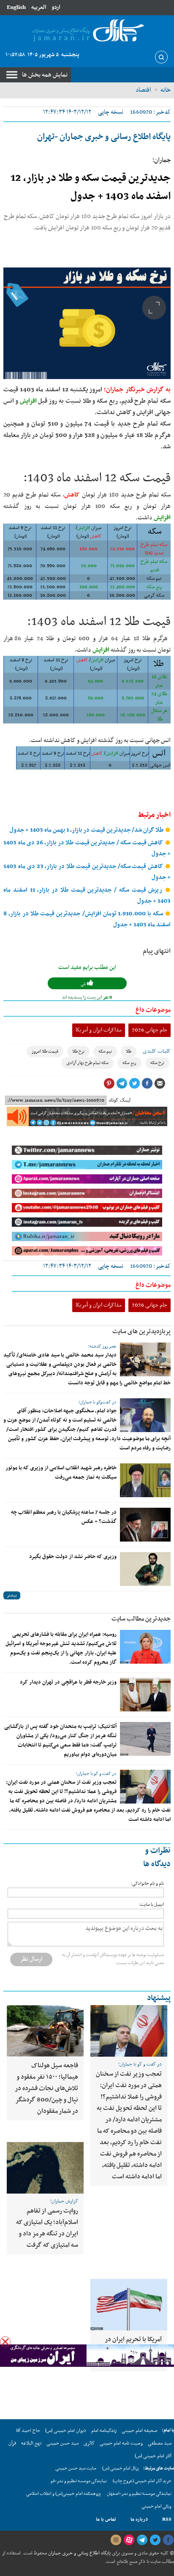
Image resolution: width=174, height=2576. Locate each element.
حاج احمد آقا (28, 2431)
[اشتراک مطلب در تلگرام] (122, 1083)
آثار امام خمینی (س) (153, 2456)
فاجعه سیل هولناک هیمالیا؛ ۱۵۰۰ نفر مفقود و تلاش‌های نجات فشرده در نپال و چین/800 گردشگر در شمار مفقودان (46, 2088)
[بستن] (5, 2342)
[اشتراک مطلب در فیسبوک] (147, 1083)
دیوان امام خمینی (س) (66, 2431)
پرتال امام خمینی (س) (121, 2468)
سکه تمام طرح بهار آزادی (87, 1063)
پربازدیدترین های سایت (141, 1332)
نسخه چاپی (111, 112)
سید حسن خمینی (63, 2443)
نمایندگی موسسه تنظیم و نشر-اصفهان (139, 2494)
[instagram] (116, 2540)
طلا (129, 1052)
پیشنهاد (159, 1998)
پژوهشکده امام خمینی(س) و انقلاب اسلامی (64, 2494)
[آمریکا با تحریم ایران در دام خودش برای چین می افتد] (129, 2305)
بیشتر (12, 1595)
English (16, 7)
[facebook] (168, 2540)
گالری (89, 2443)
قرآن (12, 2443)
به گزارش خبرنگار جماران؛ (137, 390)
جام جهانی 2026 (150, 1030)
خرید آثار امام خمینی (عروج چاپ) (142, 2481)
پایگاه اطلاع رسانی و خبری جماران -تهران (104, 137)
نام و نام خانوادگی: (147, 1884)
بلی (84, 984)
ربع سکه (129, 1063)
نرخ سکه (157, 1063)
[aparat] (129, 2540)
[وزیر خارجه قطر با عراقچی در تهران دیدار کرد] (145, 1695)
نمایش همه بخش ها (45, 75)
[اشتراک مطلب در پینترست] (109, 1083)
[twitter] (155, 2540)
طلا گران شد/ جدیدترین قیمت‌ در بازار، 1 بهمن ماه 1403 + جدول (87, 830)
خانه (166, 90)
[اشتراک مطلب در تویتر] (134, 1083)
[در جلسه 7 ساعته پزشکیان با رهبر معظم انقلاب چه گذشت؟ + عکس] (145, 1525)
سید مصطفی (160, 2443)
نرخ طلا (78, 1052)
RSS (167, 2519)
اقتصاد (143, 90)
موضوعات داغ (153, 1010)
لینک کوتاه (120, 1100)
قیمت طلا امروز (45, 1052)
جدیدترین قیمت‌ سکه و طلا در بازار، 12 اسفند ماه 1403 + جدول (91, 187)
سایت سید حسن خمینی (76, 2468)
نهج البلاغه (31, 2443)
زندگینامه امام (104, 2431)
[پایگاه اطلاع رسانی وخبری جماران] (87, 31)
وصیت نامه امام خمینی (121, 2443)
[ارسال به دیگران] (160, 1083)
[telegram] (142, 2540)
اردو (56, 7)
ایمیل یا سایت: (151, 1905)
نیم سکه (105, 1052)
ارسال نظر (31, 1959)
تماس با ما (106, 2519)
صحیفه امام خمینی (140, 2431)
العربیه (39, 7)
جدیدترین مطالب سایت (141, 1619)
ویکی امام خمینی (156, 2506)
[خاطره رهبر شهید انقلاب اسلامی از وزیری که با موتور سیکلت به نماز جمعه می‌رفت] (145, 1480)
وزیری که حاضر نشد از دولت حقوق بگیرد (73, 1557)
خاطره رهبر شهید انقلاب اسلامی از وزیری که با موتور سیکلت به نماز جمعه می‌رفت (61, 1473)
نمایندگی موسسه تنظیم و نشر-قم (79, 2481)
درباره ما (139, 2519)
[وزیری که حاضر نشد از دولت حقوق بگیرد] (145, 1569)
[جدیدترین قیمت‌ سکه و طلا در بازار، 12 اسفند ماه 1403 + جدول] (87, 323)
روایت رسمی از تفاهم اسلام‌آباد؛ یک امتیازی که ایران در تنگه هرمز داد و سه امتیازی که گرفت (47, 2228)
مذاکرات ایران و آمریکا (99, 1030)
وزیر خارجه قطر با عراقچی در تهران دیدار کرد (68, 1682)
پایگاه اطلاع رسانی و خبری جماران (79, 2553)
